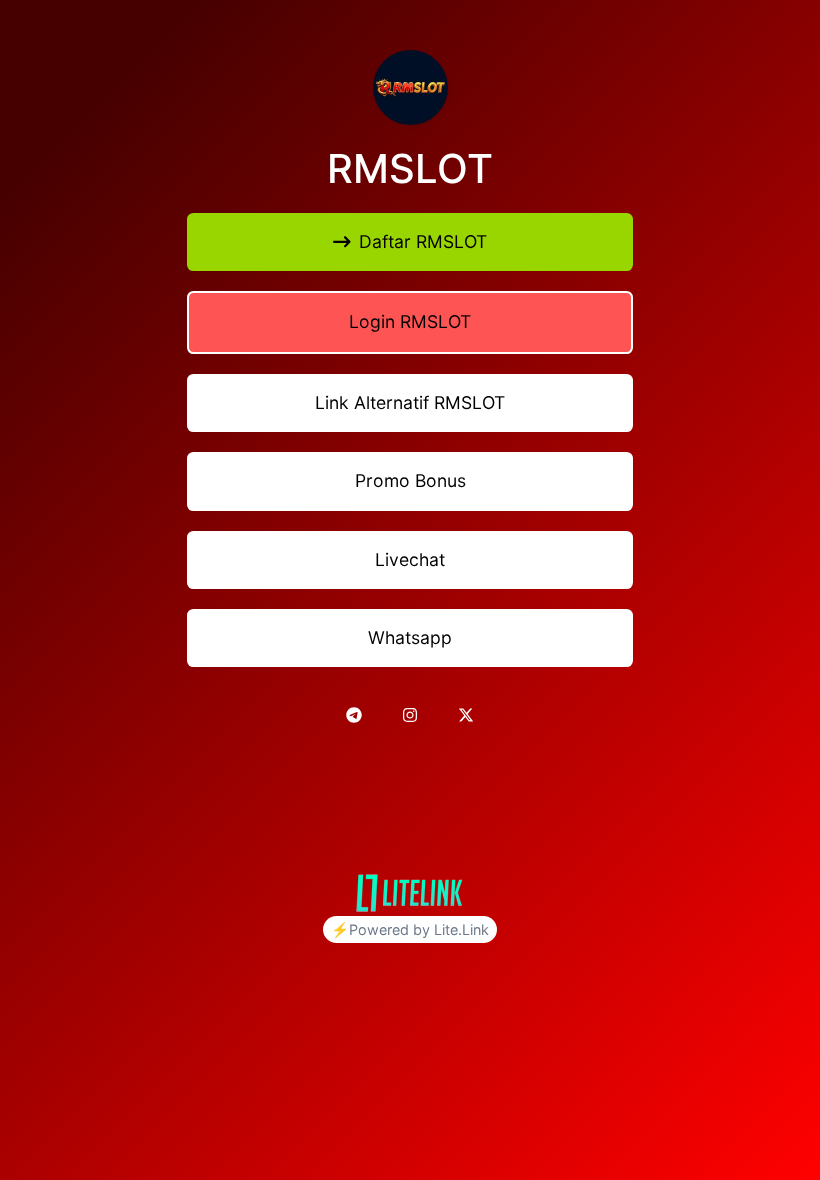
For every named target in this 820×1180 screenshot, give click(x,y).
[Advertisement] (410, 794)
